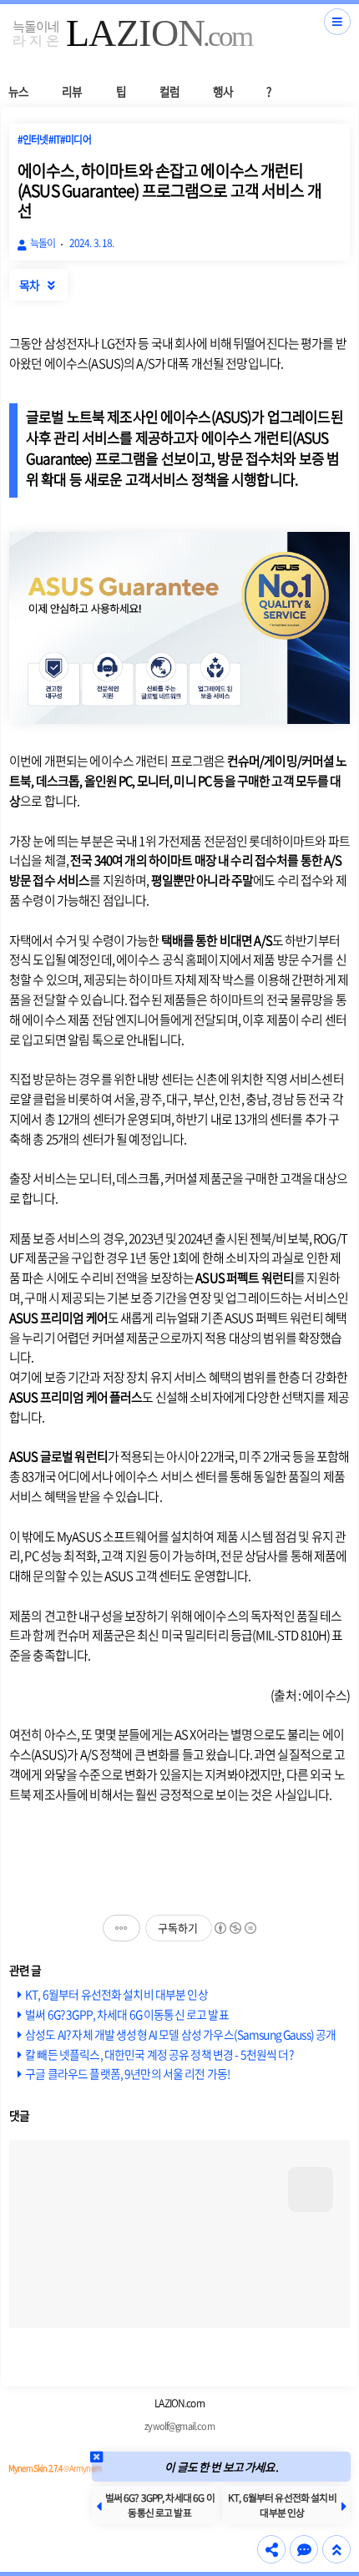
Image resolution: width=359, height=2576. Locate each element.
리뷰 (72, 91)
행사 (223, 91)
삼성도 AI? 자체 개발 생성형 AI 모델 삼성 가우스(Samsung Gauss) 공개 (180, 2034)
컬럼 (169, 91)
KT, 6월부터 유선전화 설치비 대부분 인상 (116, 1994)
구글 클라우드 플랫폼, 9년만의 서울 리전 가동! (127, 2073)
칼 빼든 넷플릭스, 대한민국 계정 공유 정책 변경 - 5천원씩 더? (159, 2054)
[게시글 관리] (121, 1928)
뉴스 (18, 91)
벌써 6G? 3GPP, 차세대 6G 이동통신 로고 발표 (127, 2014)
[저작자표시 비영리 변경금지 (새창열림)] (235, 1928)
